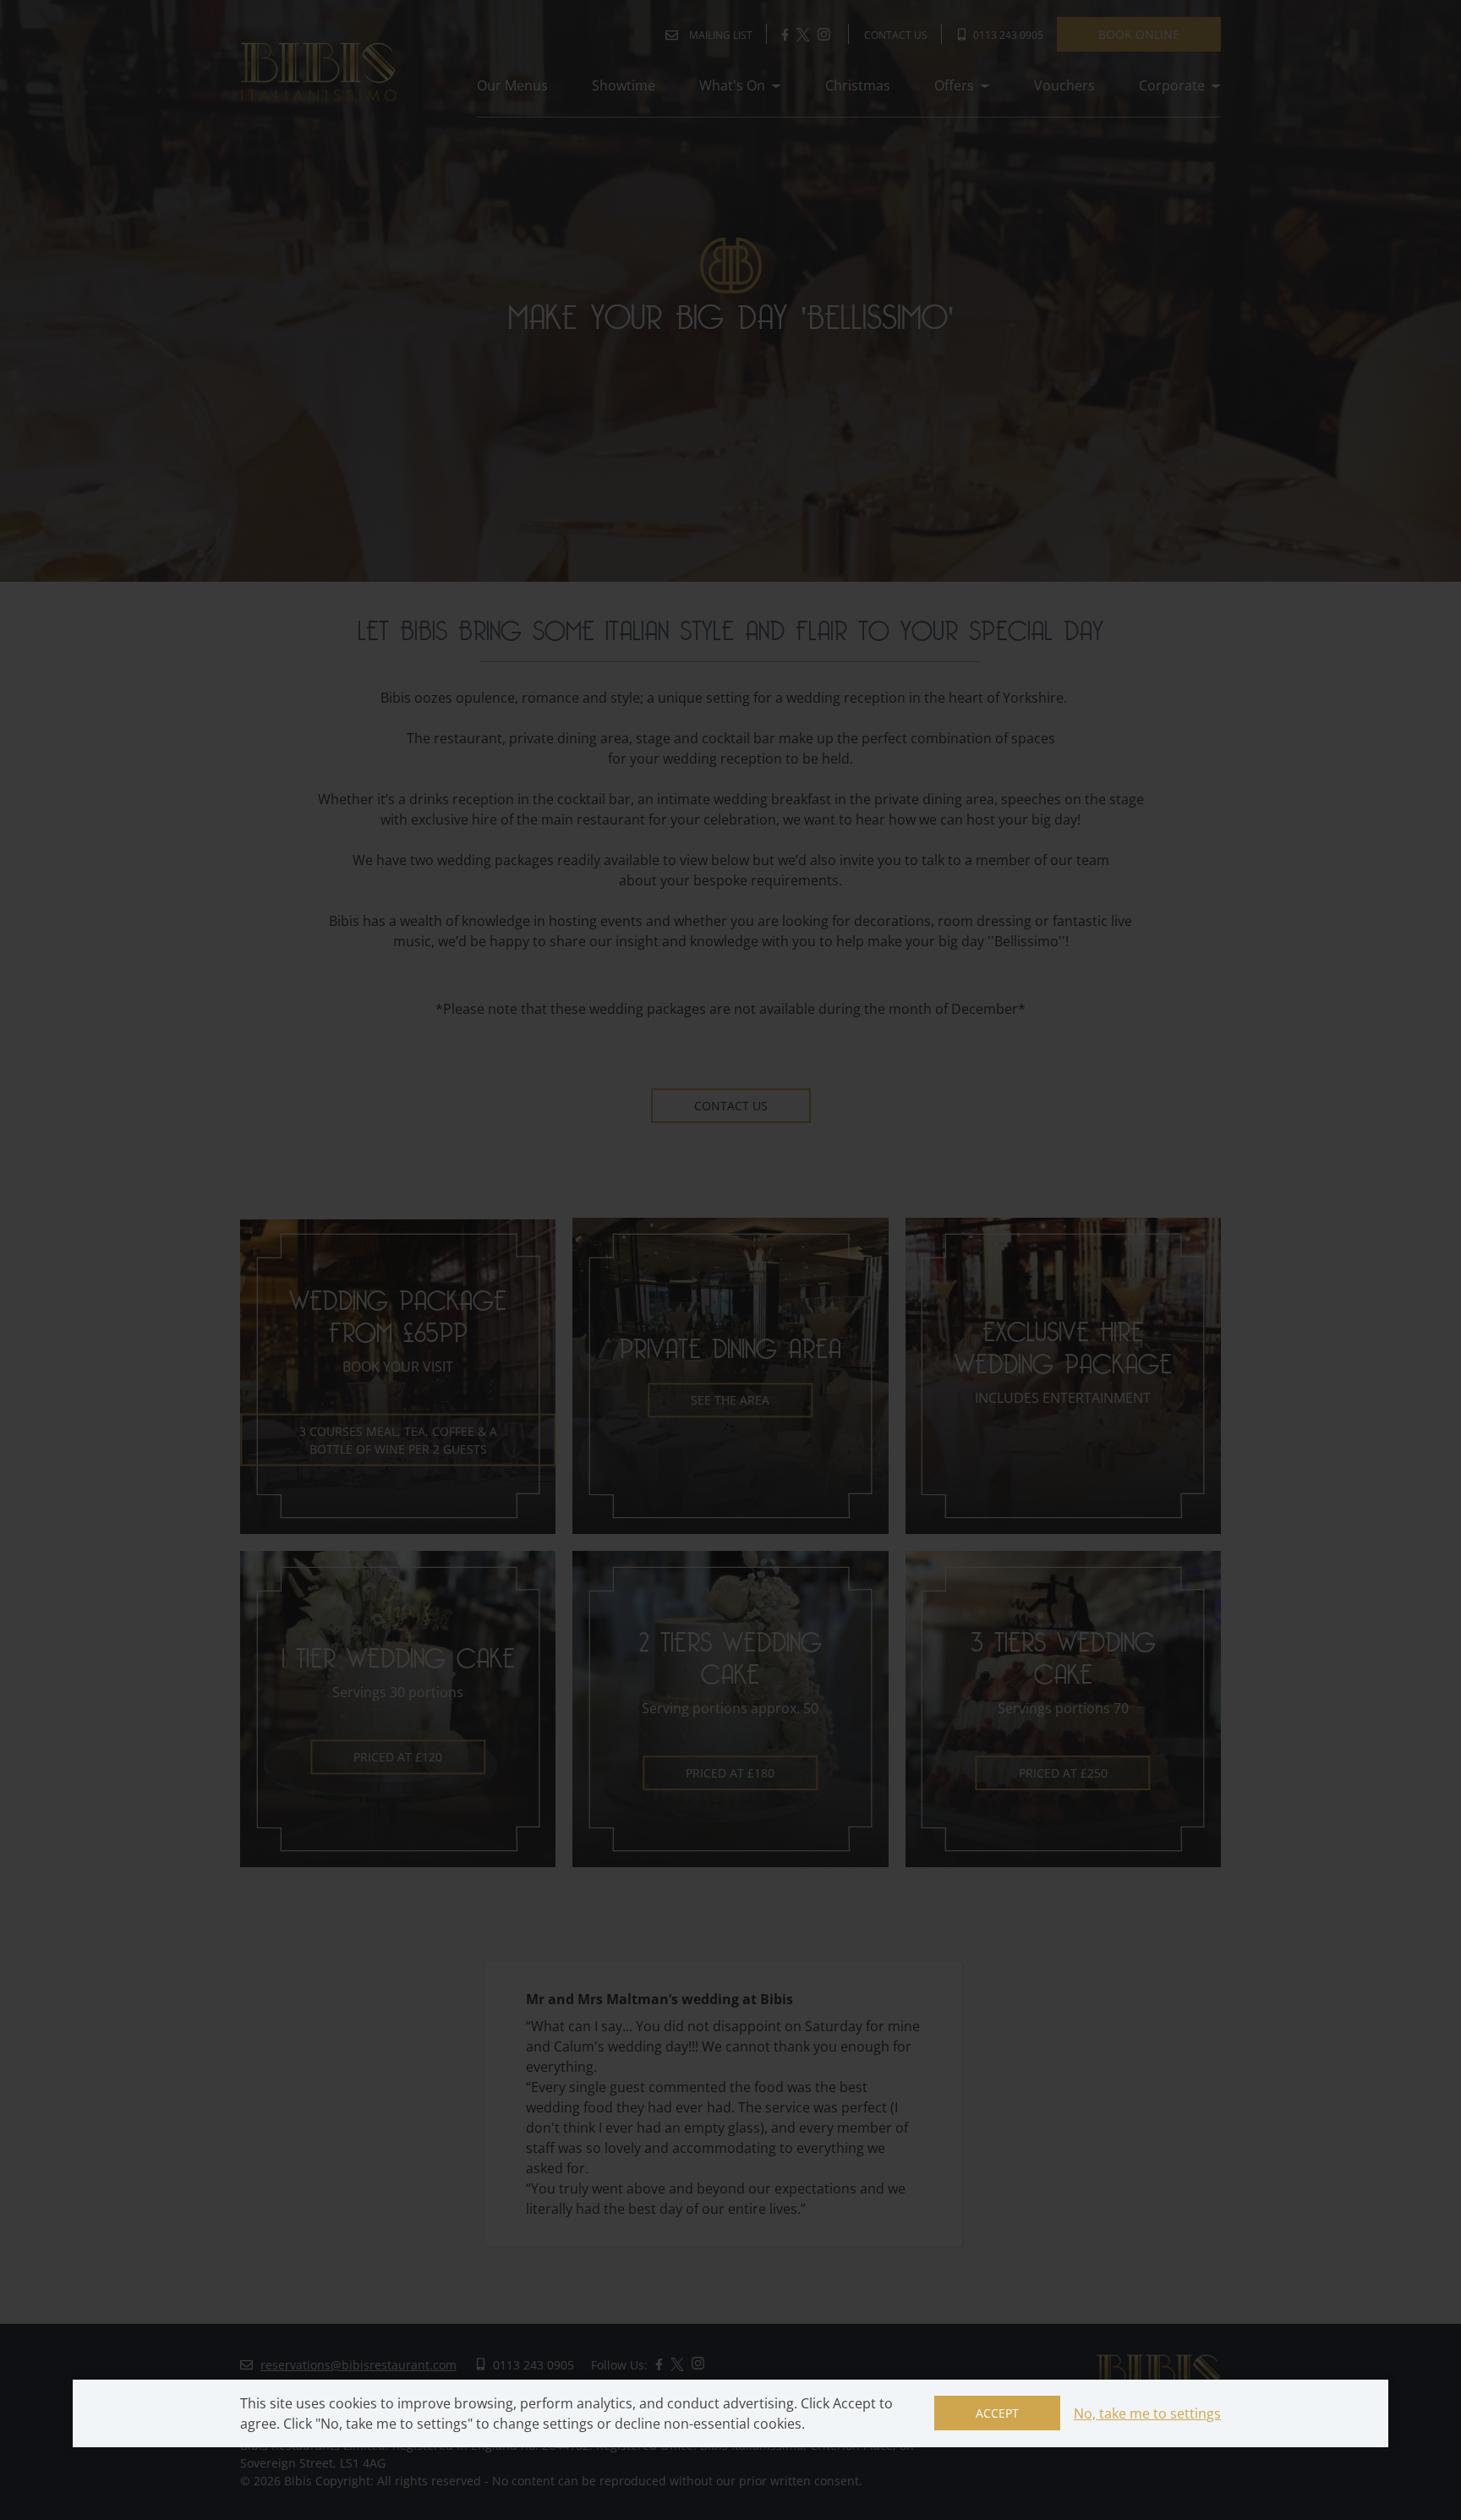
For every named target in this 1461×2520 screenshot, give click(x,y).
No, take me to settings (1147, 2413)
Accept (997, 2413)
